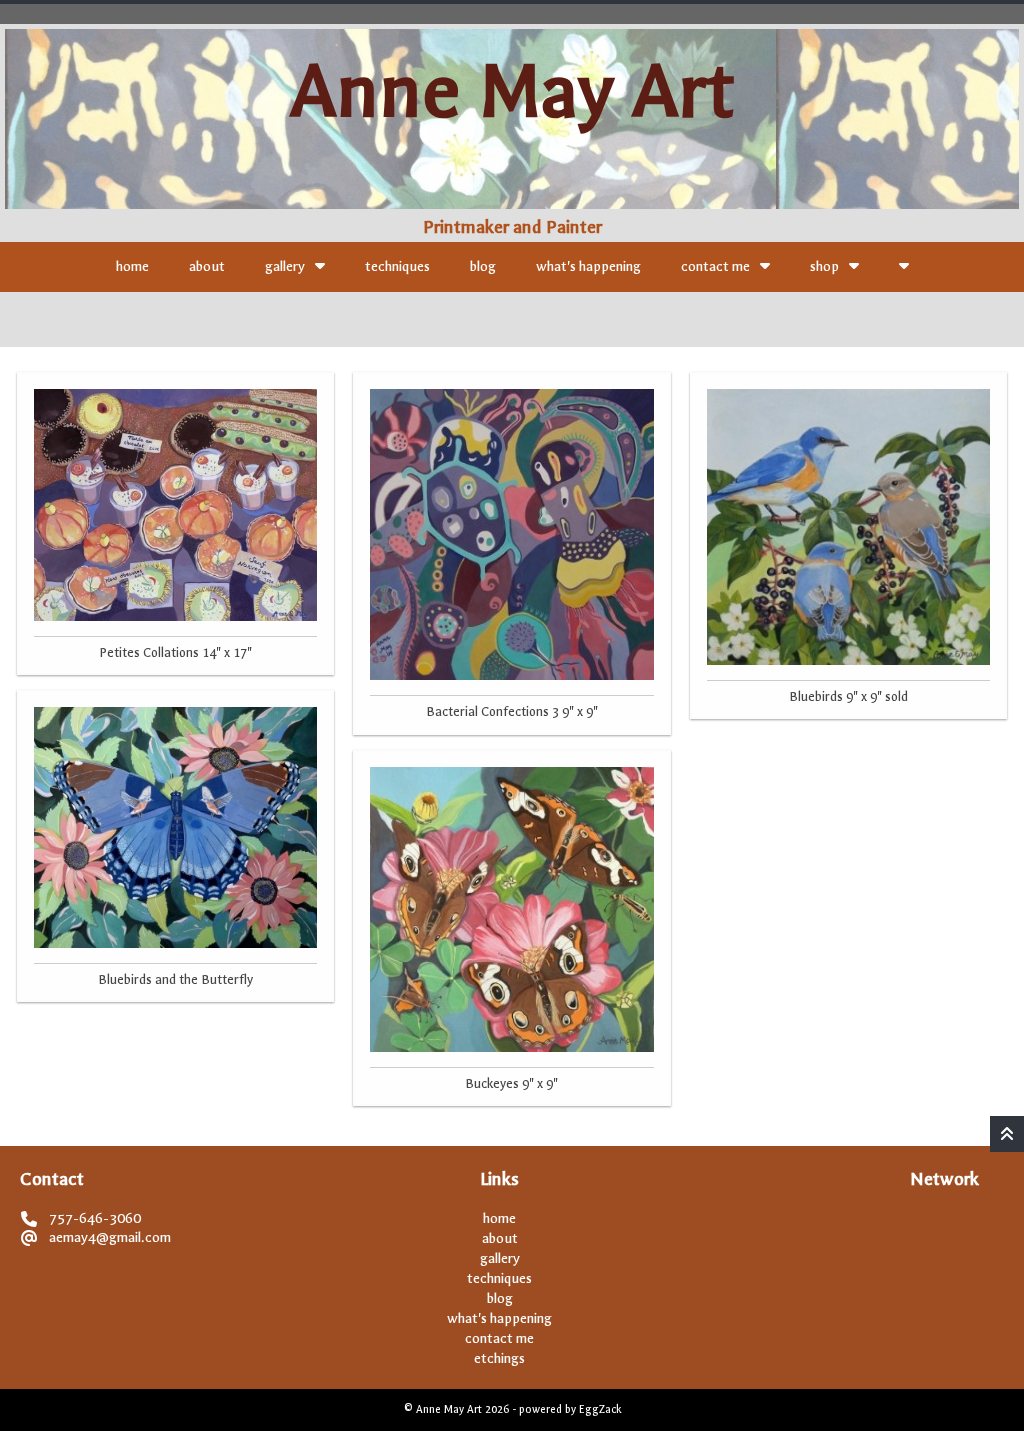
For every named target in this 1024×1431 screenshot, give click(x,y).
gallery (285, 266)
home (132, 266)
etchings (499, 1358)
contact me (715, 266)
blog (483, 266)
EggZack (600, 1409)
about (207, 266)
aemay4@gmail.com (110, 1237)
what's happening (588, 266)
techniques (397, 266)
